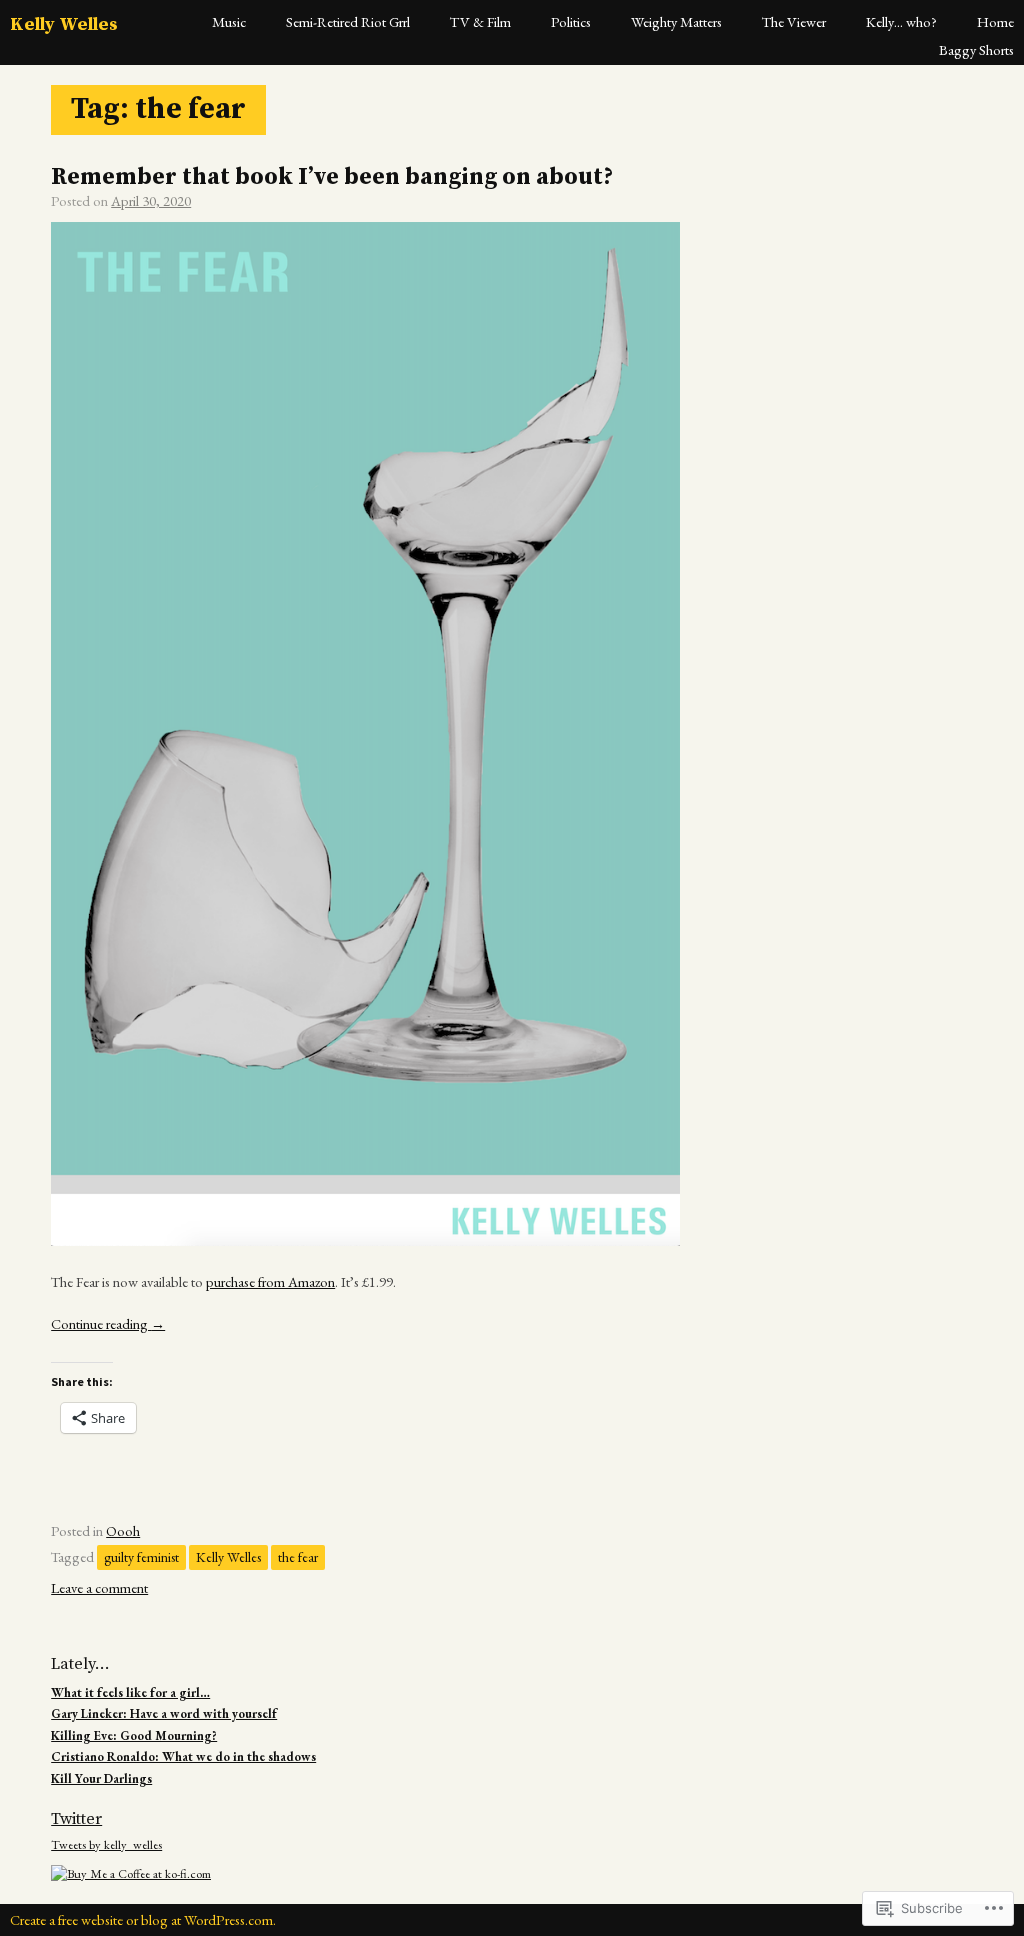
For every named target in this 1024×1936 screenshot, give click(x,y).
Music (229, 21)
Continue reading (108, 1323)
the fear (298, 1557)
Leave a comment (99, 1587)
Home (995, 21)
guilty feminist (141, 1557)
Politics (571, 21)
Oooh (123, 1530)
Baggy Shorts (976, 49)
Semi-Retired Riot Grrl (348, 21)
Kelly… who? (901, 21)
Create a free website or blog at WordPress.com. (143, 1919)
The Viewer (794, 21)
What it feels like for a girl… (130, 1692)
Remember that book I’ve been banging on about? (332, 177)
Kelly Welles (64, 24)
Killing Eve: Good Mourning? (134, 1735)
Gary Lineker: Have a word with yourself (164, 1713)
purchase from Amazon (270, 1281)
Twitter (76, 1819)
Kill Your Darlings (101, 1778)
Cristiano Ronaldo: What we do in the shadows (183, 1756)
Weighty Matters (676, 21)
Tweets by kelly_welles (106, 1844)
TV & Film (480, 21)
